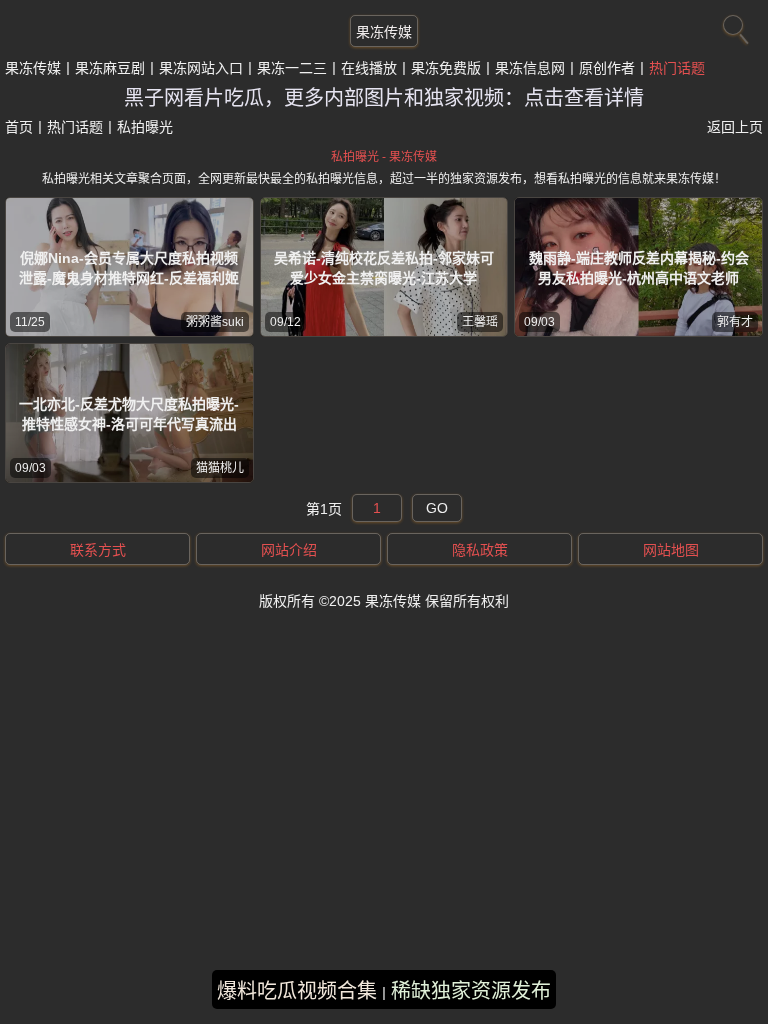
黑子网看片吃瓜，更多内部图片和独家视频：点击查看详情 (384, 98)
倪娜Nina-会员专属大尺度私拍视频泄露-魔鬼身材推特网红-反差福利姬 (129, 268)
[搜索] (733, 25)
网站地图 (671, 550)
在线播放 (369, 68)
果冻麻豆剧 (110, 68)
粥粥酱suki (215, 322)
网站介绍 (289, 550)
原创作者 (607, 68)
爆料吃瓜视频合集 (297, 991)
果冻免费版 (446, 68)
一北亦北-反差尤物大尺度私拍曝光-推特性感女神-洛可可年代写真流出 (129, 414)
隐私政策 (480, 550)
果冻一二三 (292, 68)
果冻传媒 (384, 32)
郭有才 (735, 322)
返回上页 (735, 127)
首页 (19, 127)
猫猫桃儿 (220, 468)
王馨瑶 (480, 322)
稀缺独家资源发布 (471, 991)
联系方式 (98, 550)
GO (437, 508)
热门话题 (677, 68)
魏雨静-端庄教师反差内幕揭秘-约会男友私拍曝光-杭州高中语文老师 (639, 268)
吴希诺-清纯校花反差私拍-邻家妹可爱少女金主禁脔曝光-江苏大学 (384, 268)
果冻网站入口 (201, 68)
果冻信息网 (530, 68)
